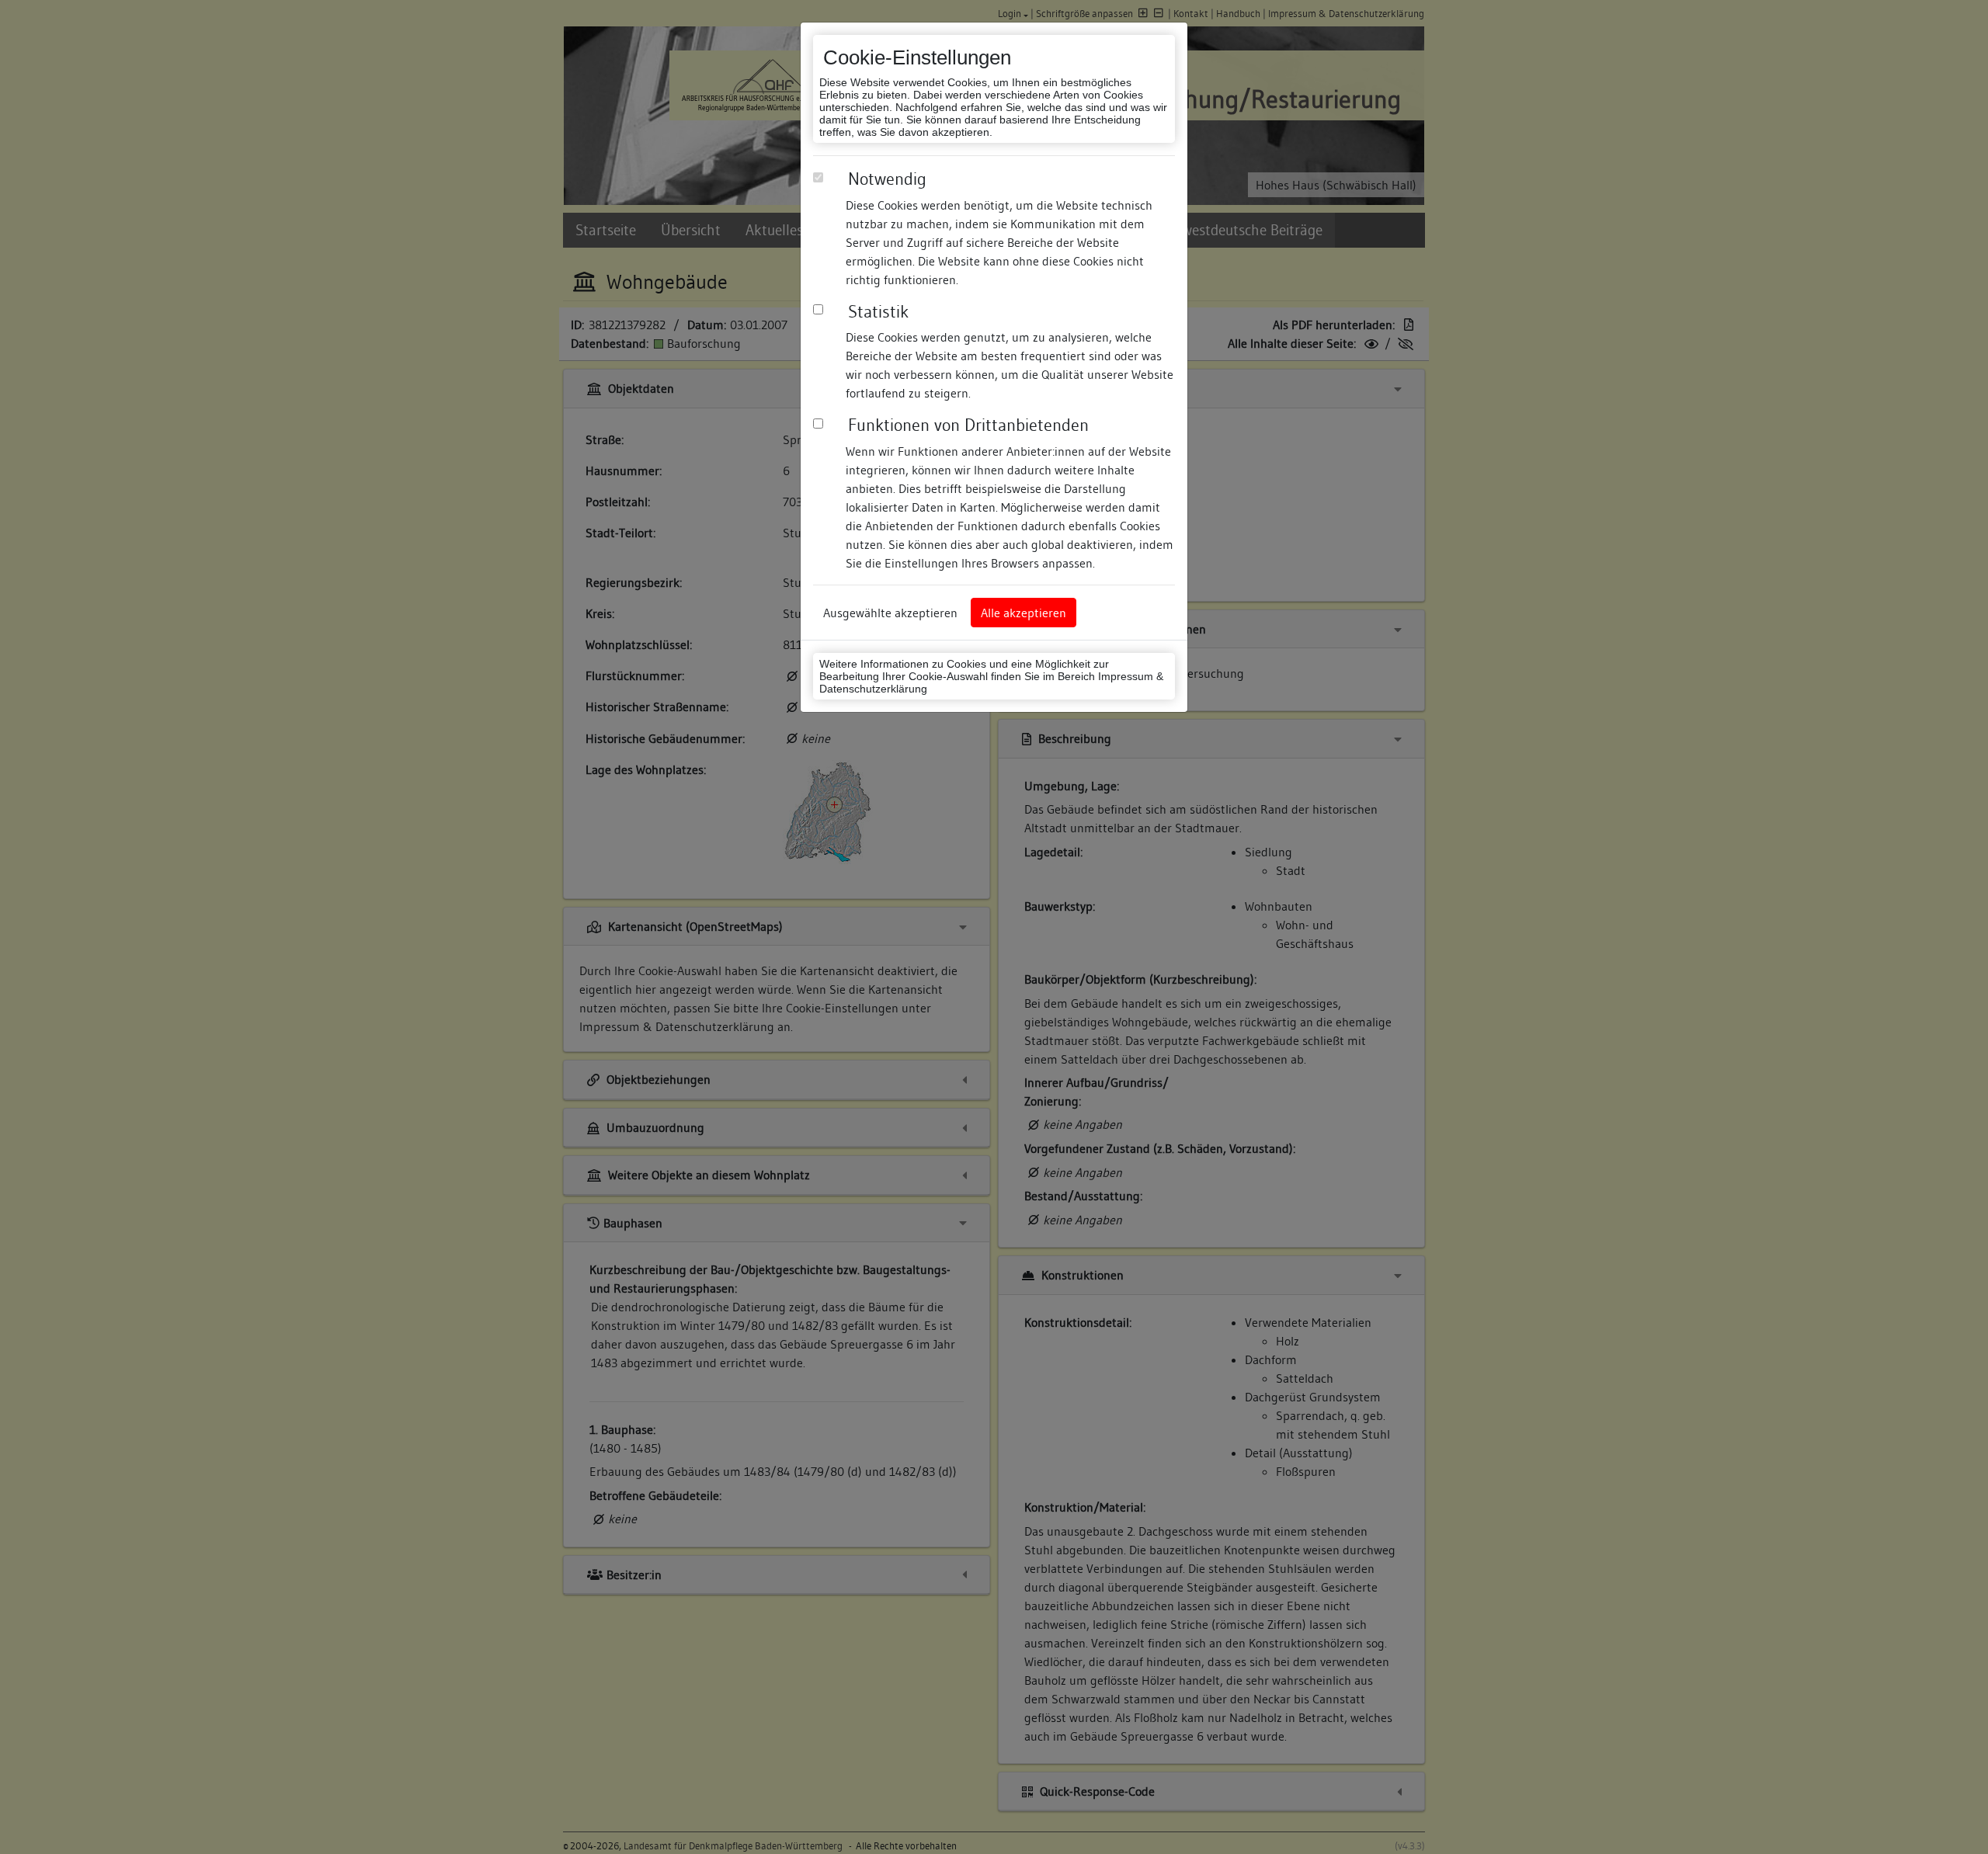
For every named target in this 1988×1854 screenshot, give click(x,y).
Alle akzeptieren (1024, 613)
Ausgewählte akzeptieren (890, 613)
